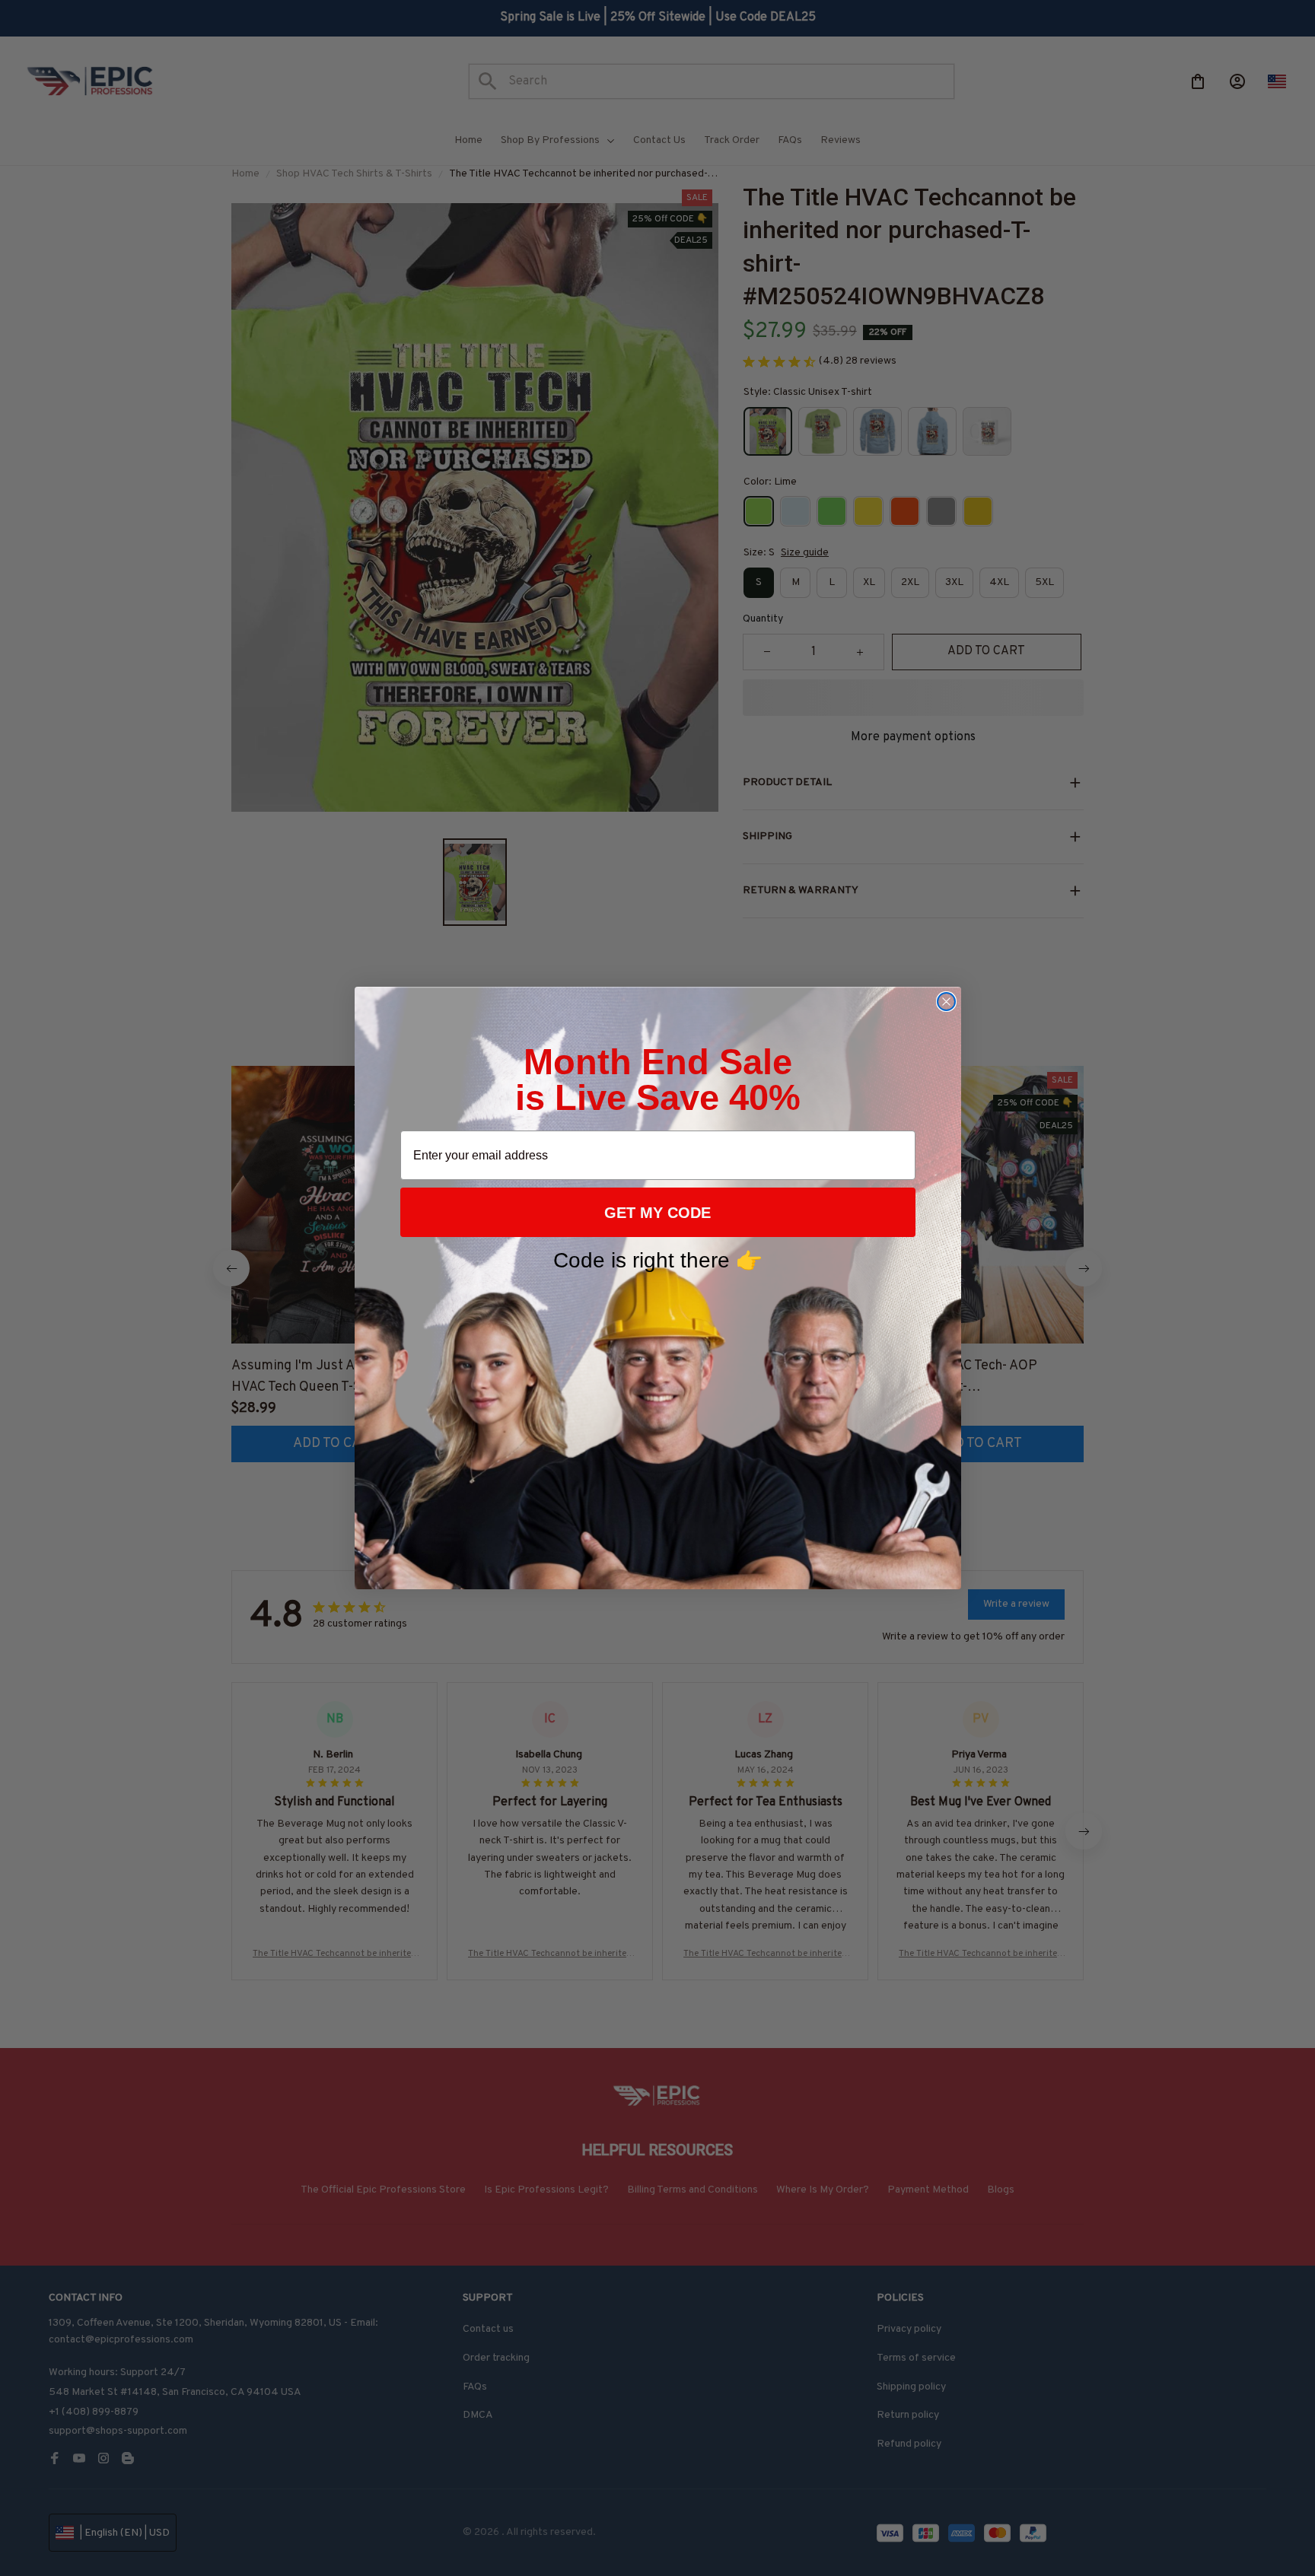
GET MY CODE (657, 1213)
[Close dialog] (946, 1002)
